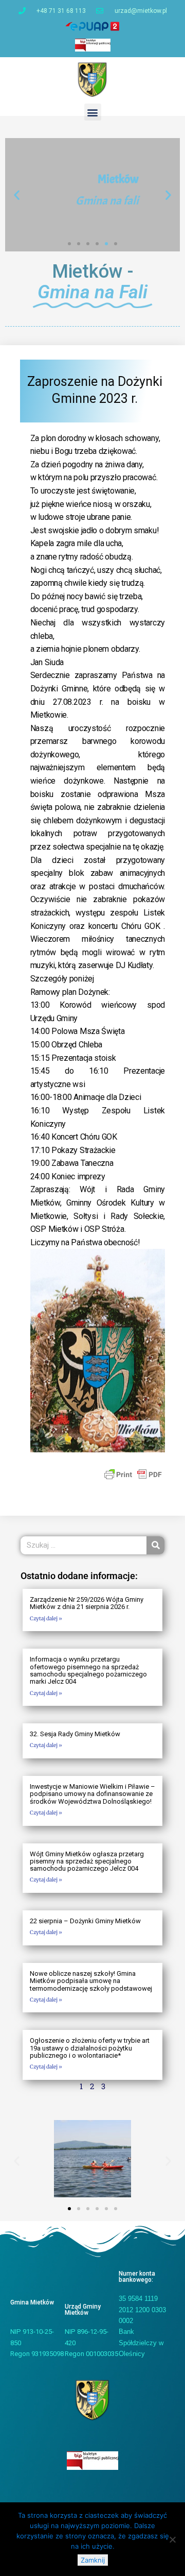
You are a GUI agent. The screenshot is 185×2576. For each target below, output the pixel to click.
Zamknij (93, 2560)
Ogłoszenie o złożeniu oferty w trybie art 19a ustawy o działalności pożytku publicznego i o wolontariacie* (90, 2048)
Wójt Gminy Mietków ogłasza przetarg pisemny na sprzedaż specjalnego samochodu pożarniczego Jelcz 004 (87, 1861)
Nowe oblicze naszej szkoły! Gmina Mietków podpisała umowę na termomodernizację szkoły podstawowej (91, 1981)
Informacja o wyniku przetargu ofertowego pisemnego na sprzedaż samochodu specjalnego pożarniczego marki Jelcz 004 (88, 1670)
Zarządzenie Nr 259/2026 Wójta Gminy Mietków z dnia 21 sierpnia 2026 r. (87, 1603)
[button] (93, 112)
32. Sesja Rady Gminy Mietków (75, 1734)
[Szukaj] (155, 1545)
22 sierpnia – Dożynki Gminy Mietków (85, 1921)
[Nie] (172, 2539)
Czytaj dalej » (46, 1619)
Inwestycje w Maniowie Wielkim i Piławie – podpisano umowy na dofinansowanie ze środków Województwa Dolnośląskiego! (92, 1794)
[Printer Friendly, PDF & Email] (133, 1474)
